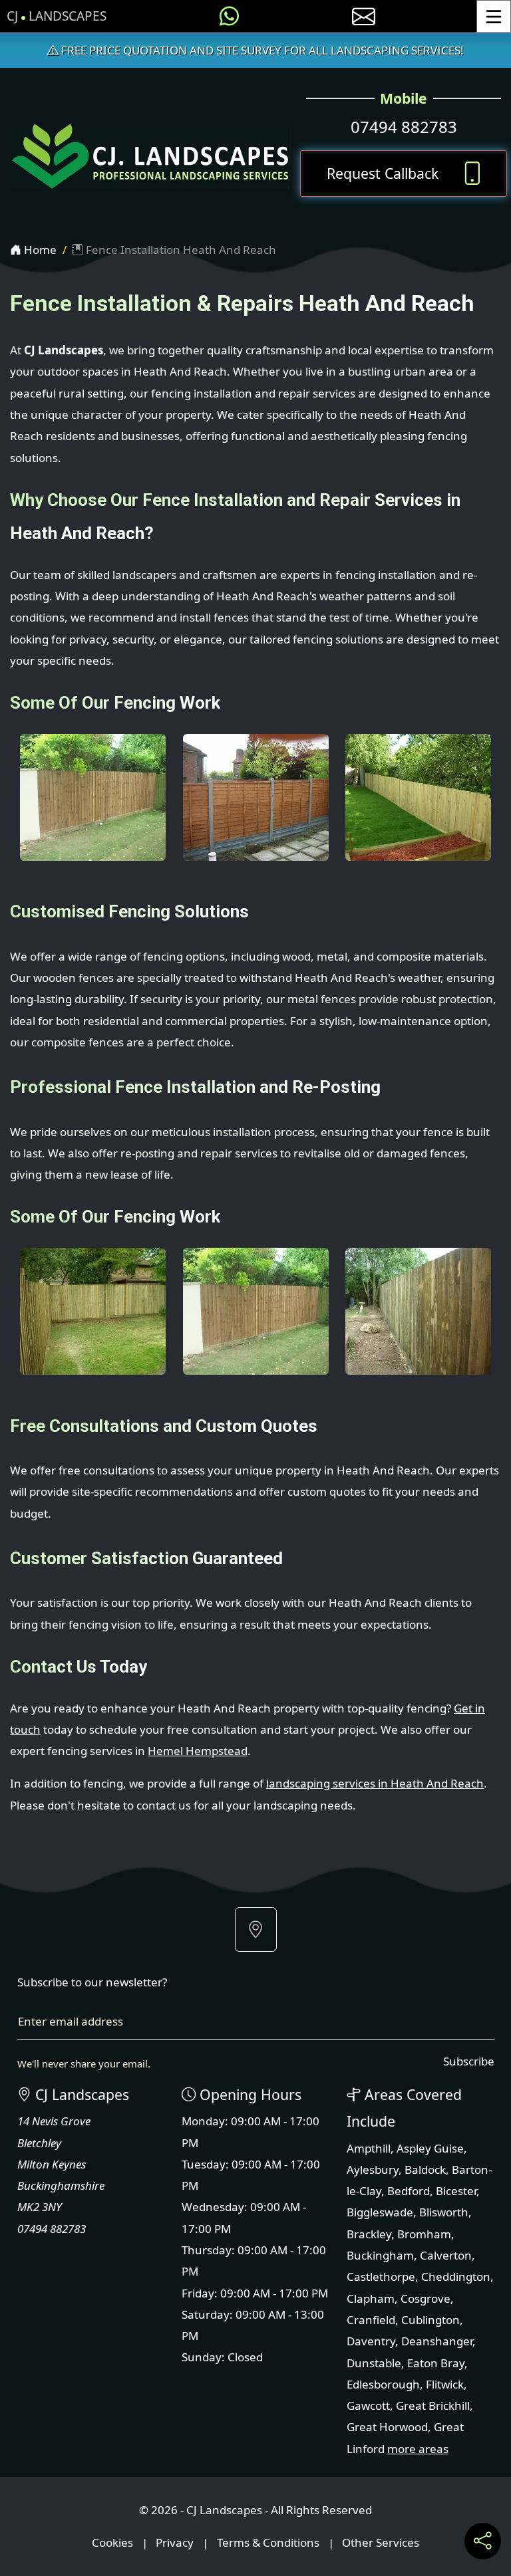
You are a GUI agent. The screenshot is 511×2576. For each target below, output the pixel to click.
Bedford (409, 2191)
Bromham (424, 2234)
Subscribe (469, 2061)
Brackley (369, 2234)
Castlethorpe (381, 2277)
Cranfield (371, 2320)
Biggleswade (380, 2212)
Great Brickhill (433, 2405)
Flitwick (445, 2384)
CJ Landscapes (57, 16)
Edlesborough (383, 2384)
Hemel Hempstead (198, 1751)
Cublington (430, 2320)
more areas (418, 2449)
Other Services (381, 2542)
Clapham (371, 2298)
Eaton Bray (436, 2363)
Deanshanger (437, 2341)
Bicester (456, 2191)
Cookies (112, 2542)
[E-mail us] (364, 16)
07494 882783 (404, 127)
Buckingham (380, 2255)
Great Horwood (387, 2427)
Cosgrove (426, 2298)
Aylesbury (373, 2169)
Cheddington (456, 2277)
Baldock (425, 2169)
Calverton (446, 2255)
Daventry (371, 2341)
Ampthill (369, 2148)
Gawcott (368, 2405)
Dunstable (374, 2363)
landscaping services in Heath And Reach (375, 1783)
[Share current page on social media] (483, 2541)
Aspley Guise (430, 2148)
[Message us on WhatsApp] (229, 16)
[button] (256, 1930)
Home (39, 250)
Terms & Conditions (268, 2542)
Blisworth (444, 2212)
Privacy (175, 2542)
